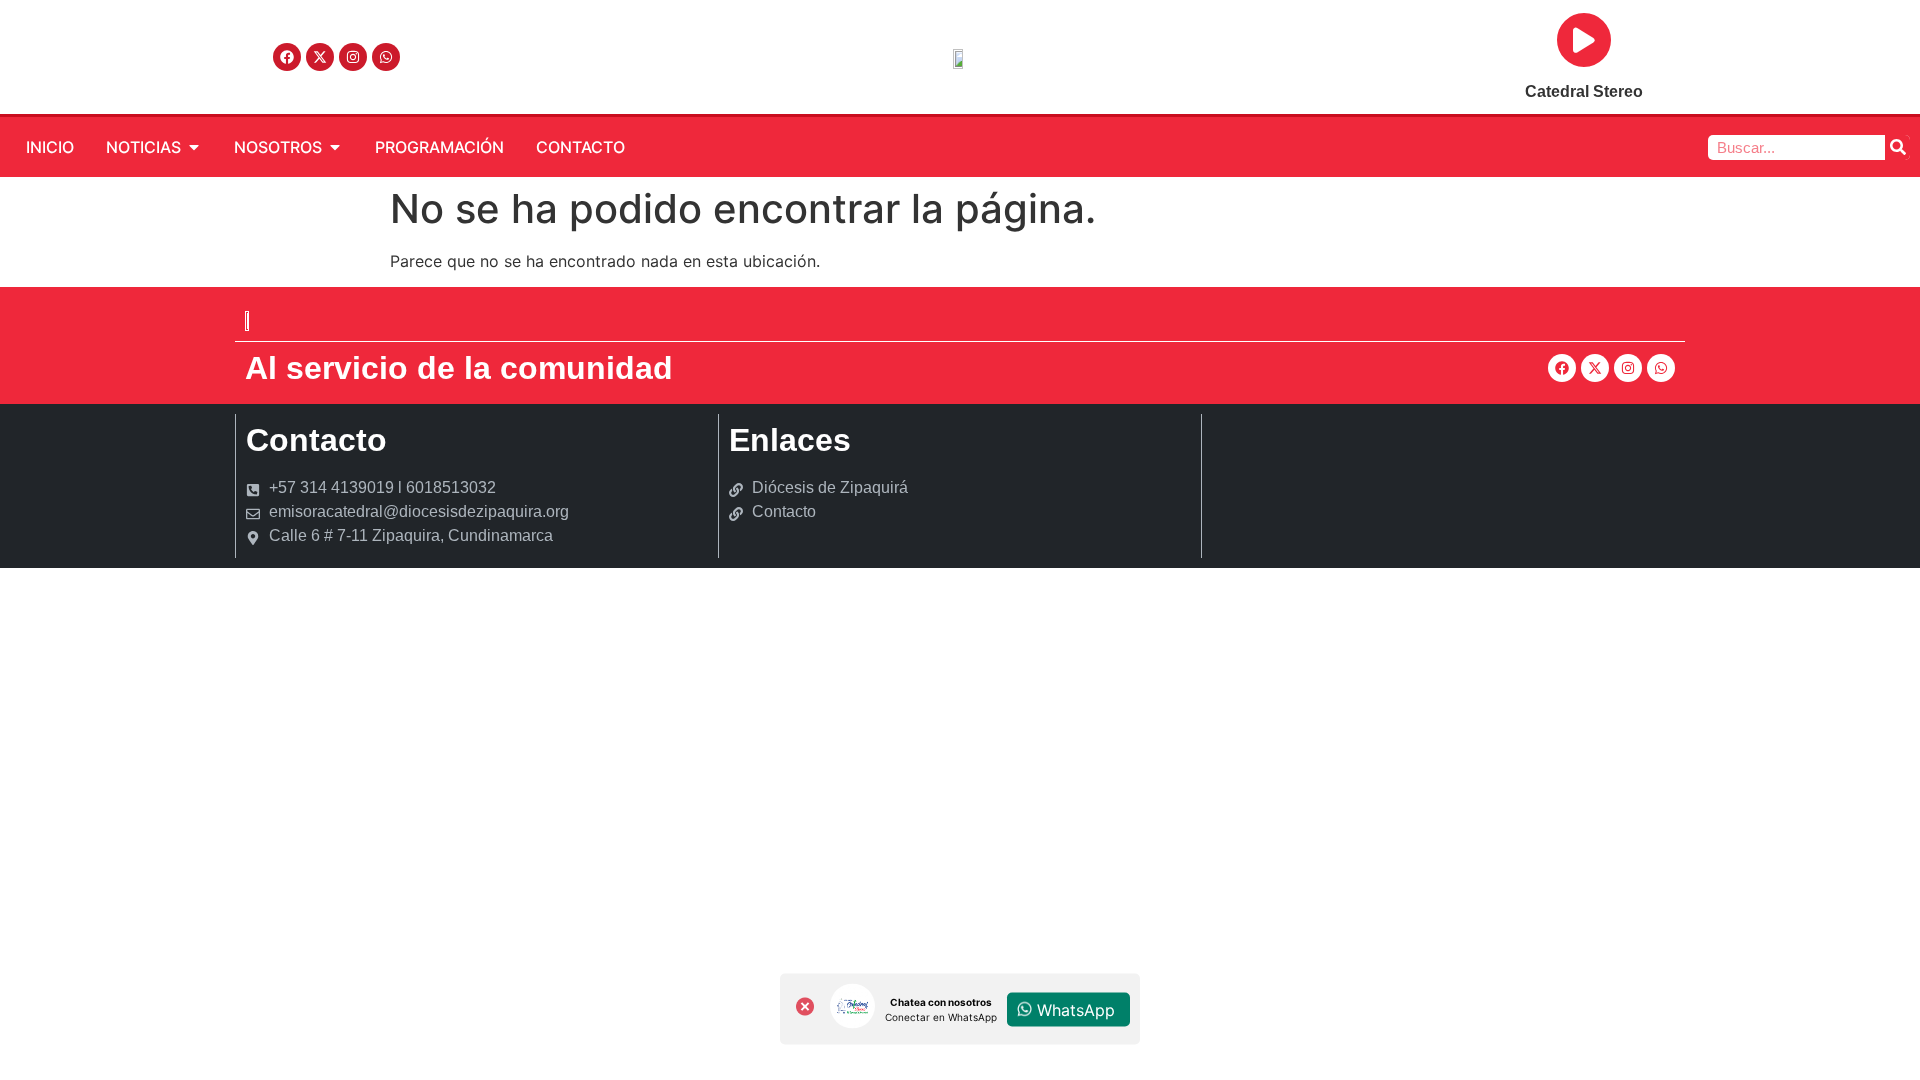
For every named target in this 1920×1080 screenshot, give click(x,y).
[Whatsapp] (386, 57)
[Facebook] (287, 57)
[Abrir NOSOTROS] (335, 147)
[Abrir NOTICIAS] (194, 147)
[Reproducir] (1584, 40)
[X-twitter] (320, 57)
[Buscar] (1897, 147)
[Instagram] (353, 57)
